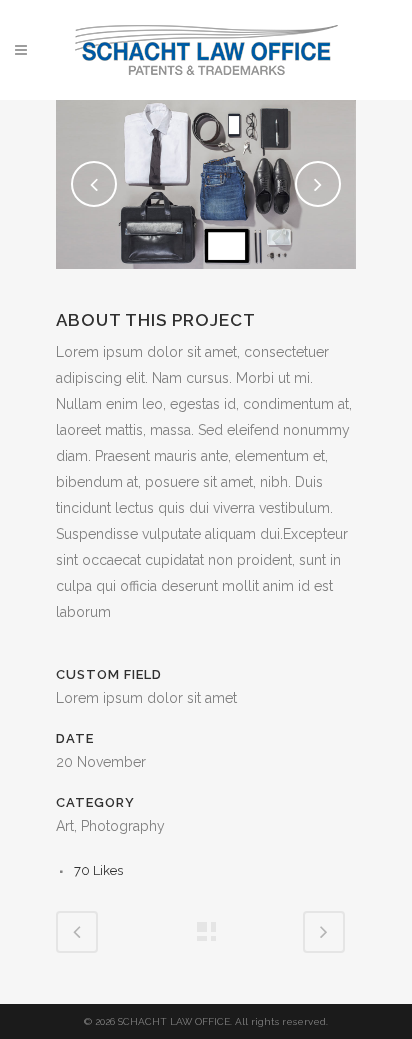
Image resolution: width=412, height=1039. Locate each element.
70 (98, 870)
